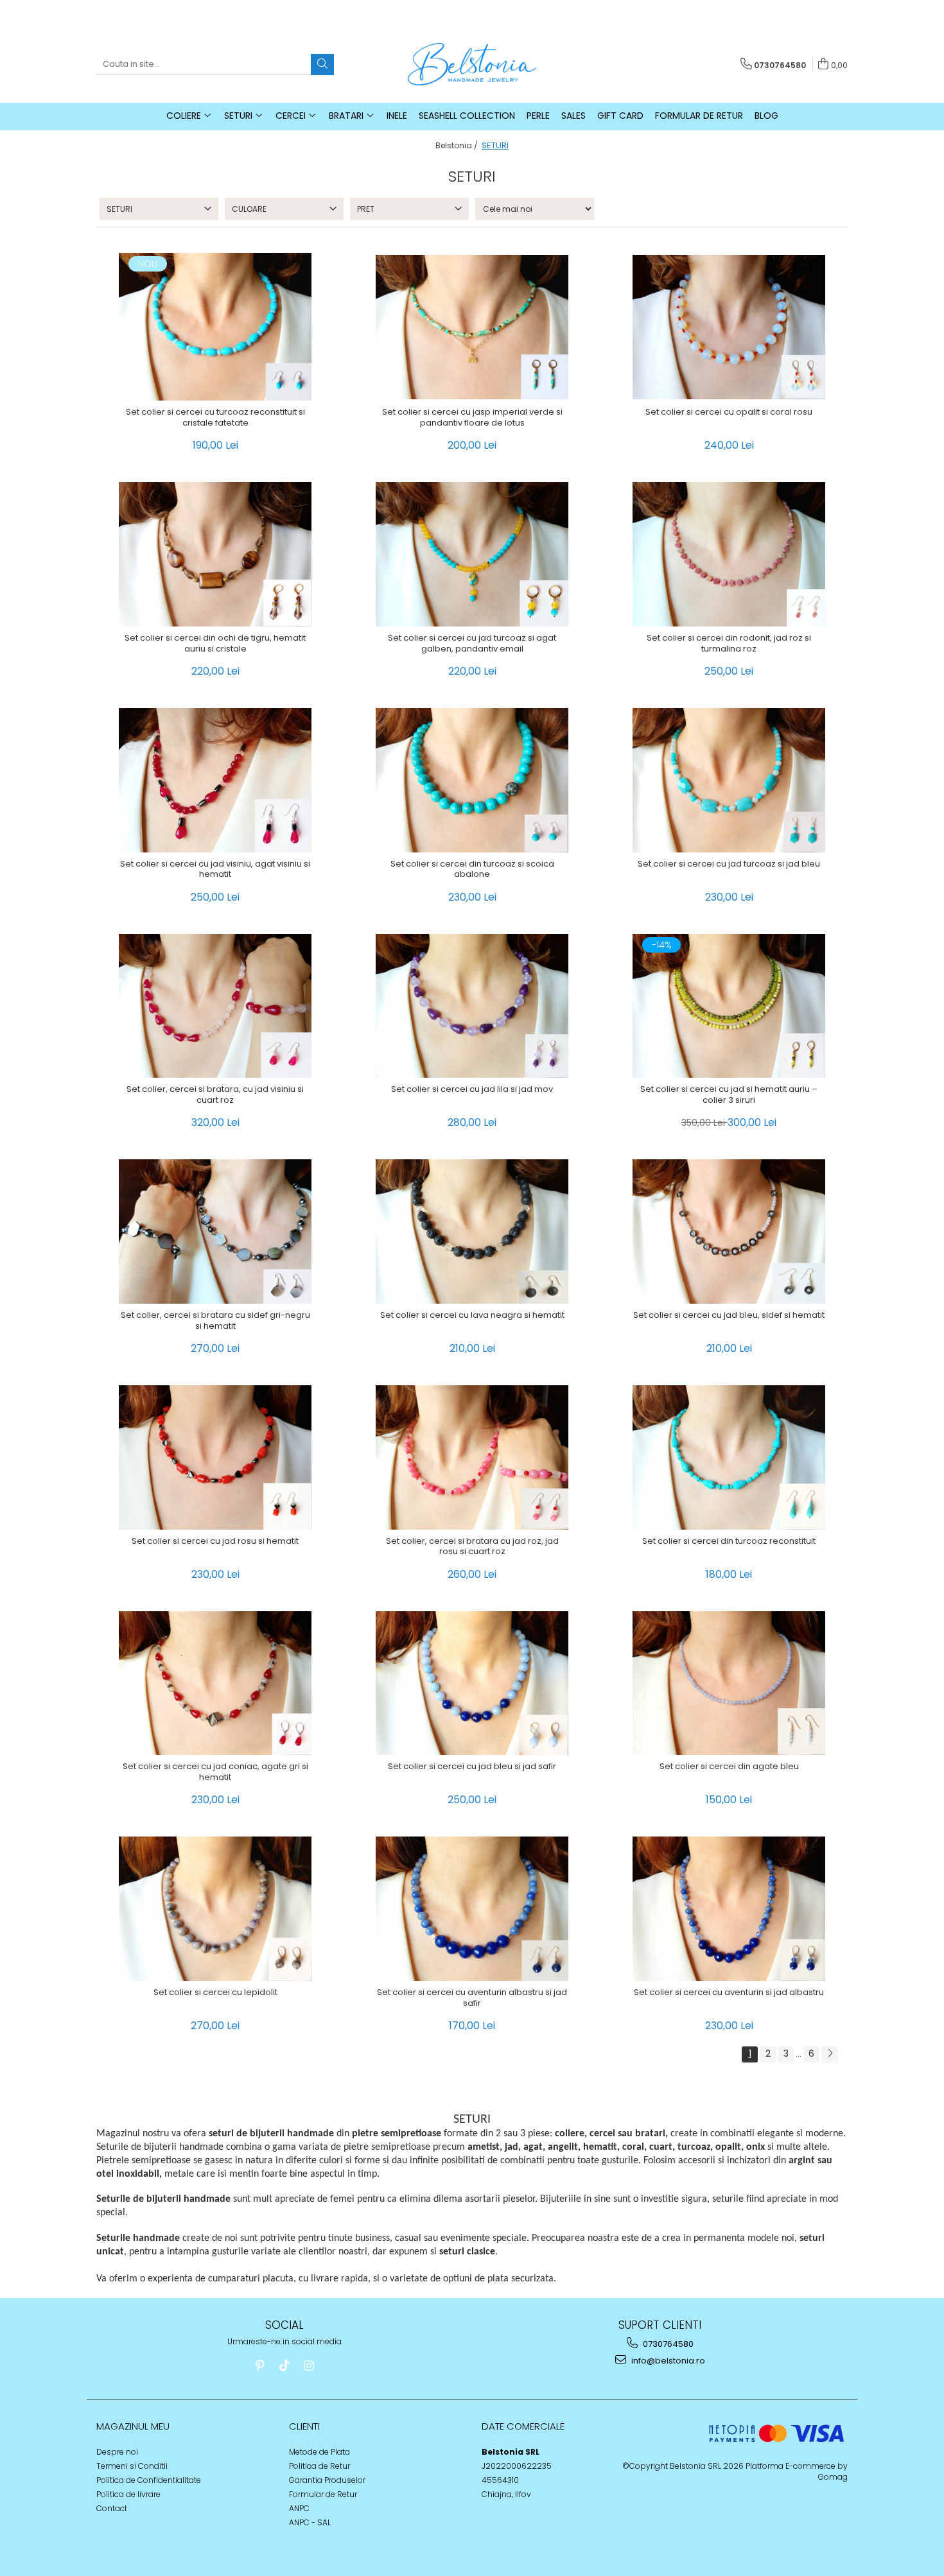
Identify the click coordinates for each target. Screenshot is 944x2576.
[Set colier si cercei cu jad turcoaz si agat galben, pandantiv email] (472, 554)
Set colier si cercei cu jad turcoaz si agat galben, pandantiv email (472, 644)
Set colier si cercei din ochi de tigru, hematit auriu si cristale (215, 644)
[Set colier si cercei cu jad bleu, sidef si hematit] (729, 1232)
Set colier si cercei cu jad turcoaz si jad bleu (729, 864)
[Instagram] (309, 2366)
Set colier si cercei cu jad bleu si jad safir (472, 1767)
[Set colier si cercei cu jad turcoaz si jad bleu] (729, 780)
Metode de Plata (319, 2452)
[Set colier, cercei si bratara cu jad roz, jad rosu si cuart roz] (472, 1457)
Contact (112, 2508)
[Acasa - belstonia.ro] (472, 64)
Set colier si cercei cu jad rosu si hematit (215, 1542)
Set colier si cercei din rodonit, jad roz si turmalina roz (729, 644)
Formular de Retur (699, 116)
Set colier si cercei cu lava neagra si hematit (472, 1316)
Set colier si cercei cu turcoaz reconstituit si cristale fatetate (215, 418)
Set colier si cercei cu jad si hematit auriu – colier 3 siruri (729, 1095)
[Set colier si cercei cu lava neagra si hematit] (472, 1232)
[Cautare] (322, 65)
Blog (766, 116)
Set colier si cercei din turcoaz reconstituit (729, 1542)
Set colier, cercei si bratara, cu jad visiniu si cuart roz (215, 1095)
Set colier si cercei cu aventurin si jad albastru (729, 1993)
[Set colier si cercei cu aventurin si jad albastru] (729, 1909)
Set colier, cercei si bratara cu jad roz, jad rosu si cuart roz (472, 1547)
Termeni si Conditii (132, 2466)
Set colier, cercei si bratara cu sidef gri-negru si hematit (215, 1321)
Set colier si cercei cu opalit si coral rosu (729, 412)
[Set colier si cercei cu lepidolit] (215, 1909)
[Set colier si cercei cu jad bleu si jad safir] (472, 1683)
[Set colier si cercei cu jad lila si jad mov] (472, 1006)
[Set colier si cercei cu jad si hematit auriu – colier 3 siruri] (729, 1006)
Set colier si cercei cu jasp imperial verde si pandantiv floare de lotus (472, 418)
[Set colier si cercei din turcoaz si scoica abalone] (472, 780)
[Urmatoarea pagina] (830, 2054)
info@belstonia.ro (667, 2361)
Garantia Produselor (327, 2480)
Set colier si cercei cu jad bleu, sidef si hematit (729, 1316)
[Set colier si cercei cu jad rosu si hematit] (215, 1457)
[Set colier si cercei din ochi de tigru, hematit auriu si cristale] (215, 554)
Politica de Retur (319, 2466)
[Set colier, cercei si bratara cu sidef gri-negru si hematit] (215, 1232)
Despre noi (117, 2452)
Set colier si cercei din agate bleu (729, 1767)
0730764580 (667, 2344)
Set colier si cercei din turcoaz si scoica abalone (472, 870)
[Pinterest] (260, 2366)
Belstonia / (458, 145)
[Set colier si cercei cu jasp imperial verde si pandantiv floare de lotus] (472, 327)
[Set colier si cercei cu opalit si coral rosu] (729, 327)
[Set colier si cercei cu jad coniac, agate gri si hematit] (215, 1683)
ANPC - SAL (310, 2522)
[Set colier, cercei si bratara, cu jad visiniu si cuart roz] (215, 1006)
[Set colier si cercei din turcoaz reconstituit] (729, 1457)
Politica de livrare (128, 2494)
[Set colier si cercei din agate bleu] (729, 1683)
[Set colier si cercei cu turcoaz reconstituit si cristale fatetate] (215, 327)
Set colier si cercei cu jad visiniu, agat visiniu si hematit (215, 870)
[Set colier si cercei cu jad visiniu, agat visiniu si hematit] (215, 780)
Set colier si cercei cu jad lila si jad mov (472, 1090)
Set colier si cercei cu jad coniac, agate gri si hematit (215, 1772)
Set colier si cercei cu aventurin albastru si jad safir (472, 1998)
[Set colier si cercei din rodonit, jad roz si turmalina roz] (729, 554)
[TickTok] (284, 2366)
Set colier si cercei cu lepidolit (215, 1993)
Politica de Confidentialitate (149, 2480)
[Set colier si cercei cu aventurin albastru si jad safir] (472, 1909)
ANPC (299, 2508)
